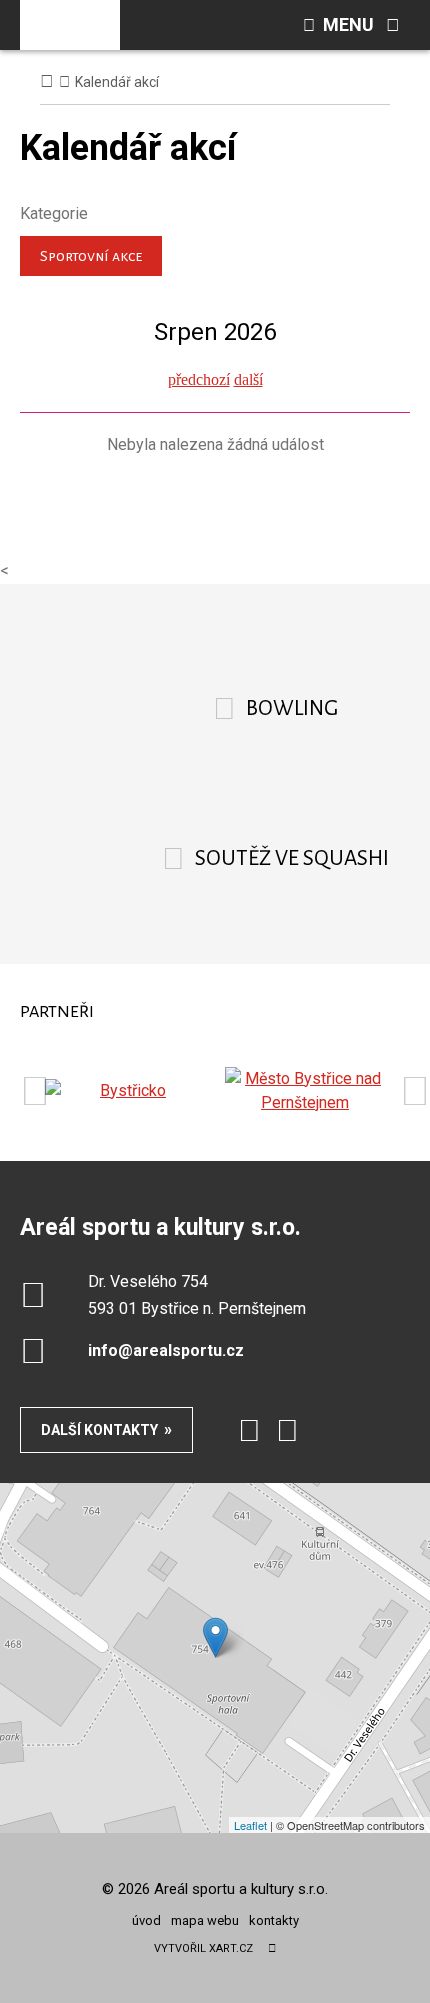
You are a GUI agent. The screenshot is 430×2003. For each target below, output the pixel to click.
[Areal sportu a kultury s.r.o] (70, 25)
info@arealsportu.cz (166, 1350)
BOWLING (292, 708)
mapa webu (205, 1920)
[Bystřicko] (125, 1091)
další (248, 379)
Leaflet (250, 1825)
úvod (146, 1920)
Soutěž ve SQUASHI (292, 858)
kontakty (274, 1920)
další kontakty (99, 1430)
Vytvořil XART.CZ (203, 1948)
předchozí (199, 379)
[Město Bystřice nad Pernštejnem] (305, 1091)
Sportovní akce (91, 256)
